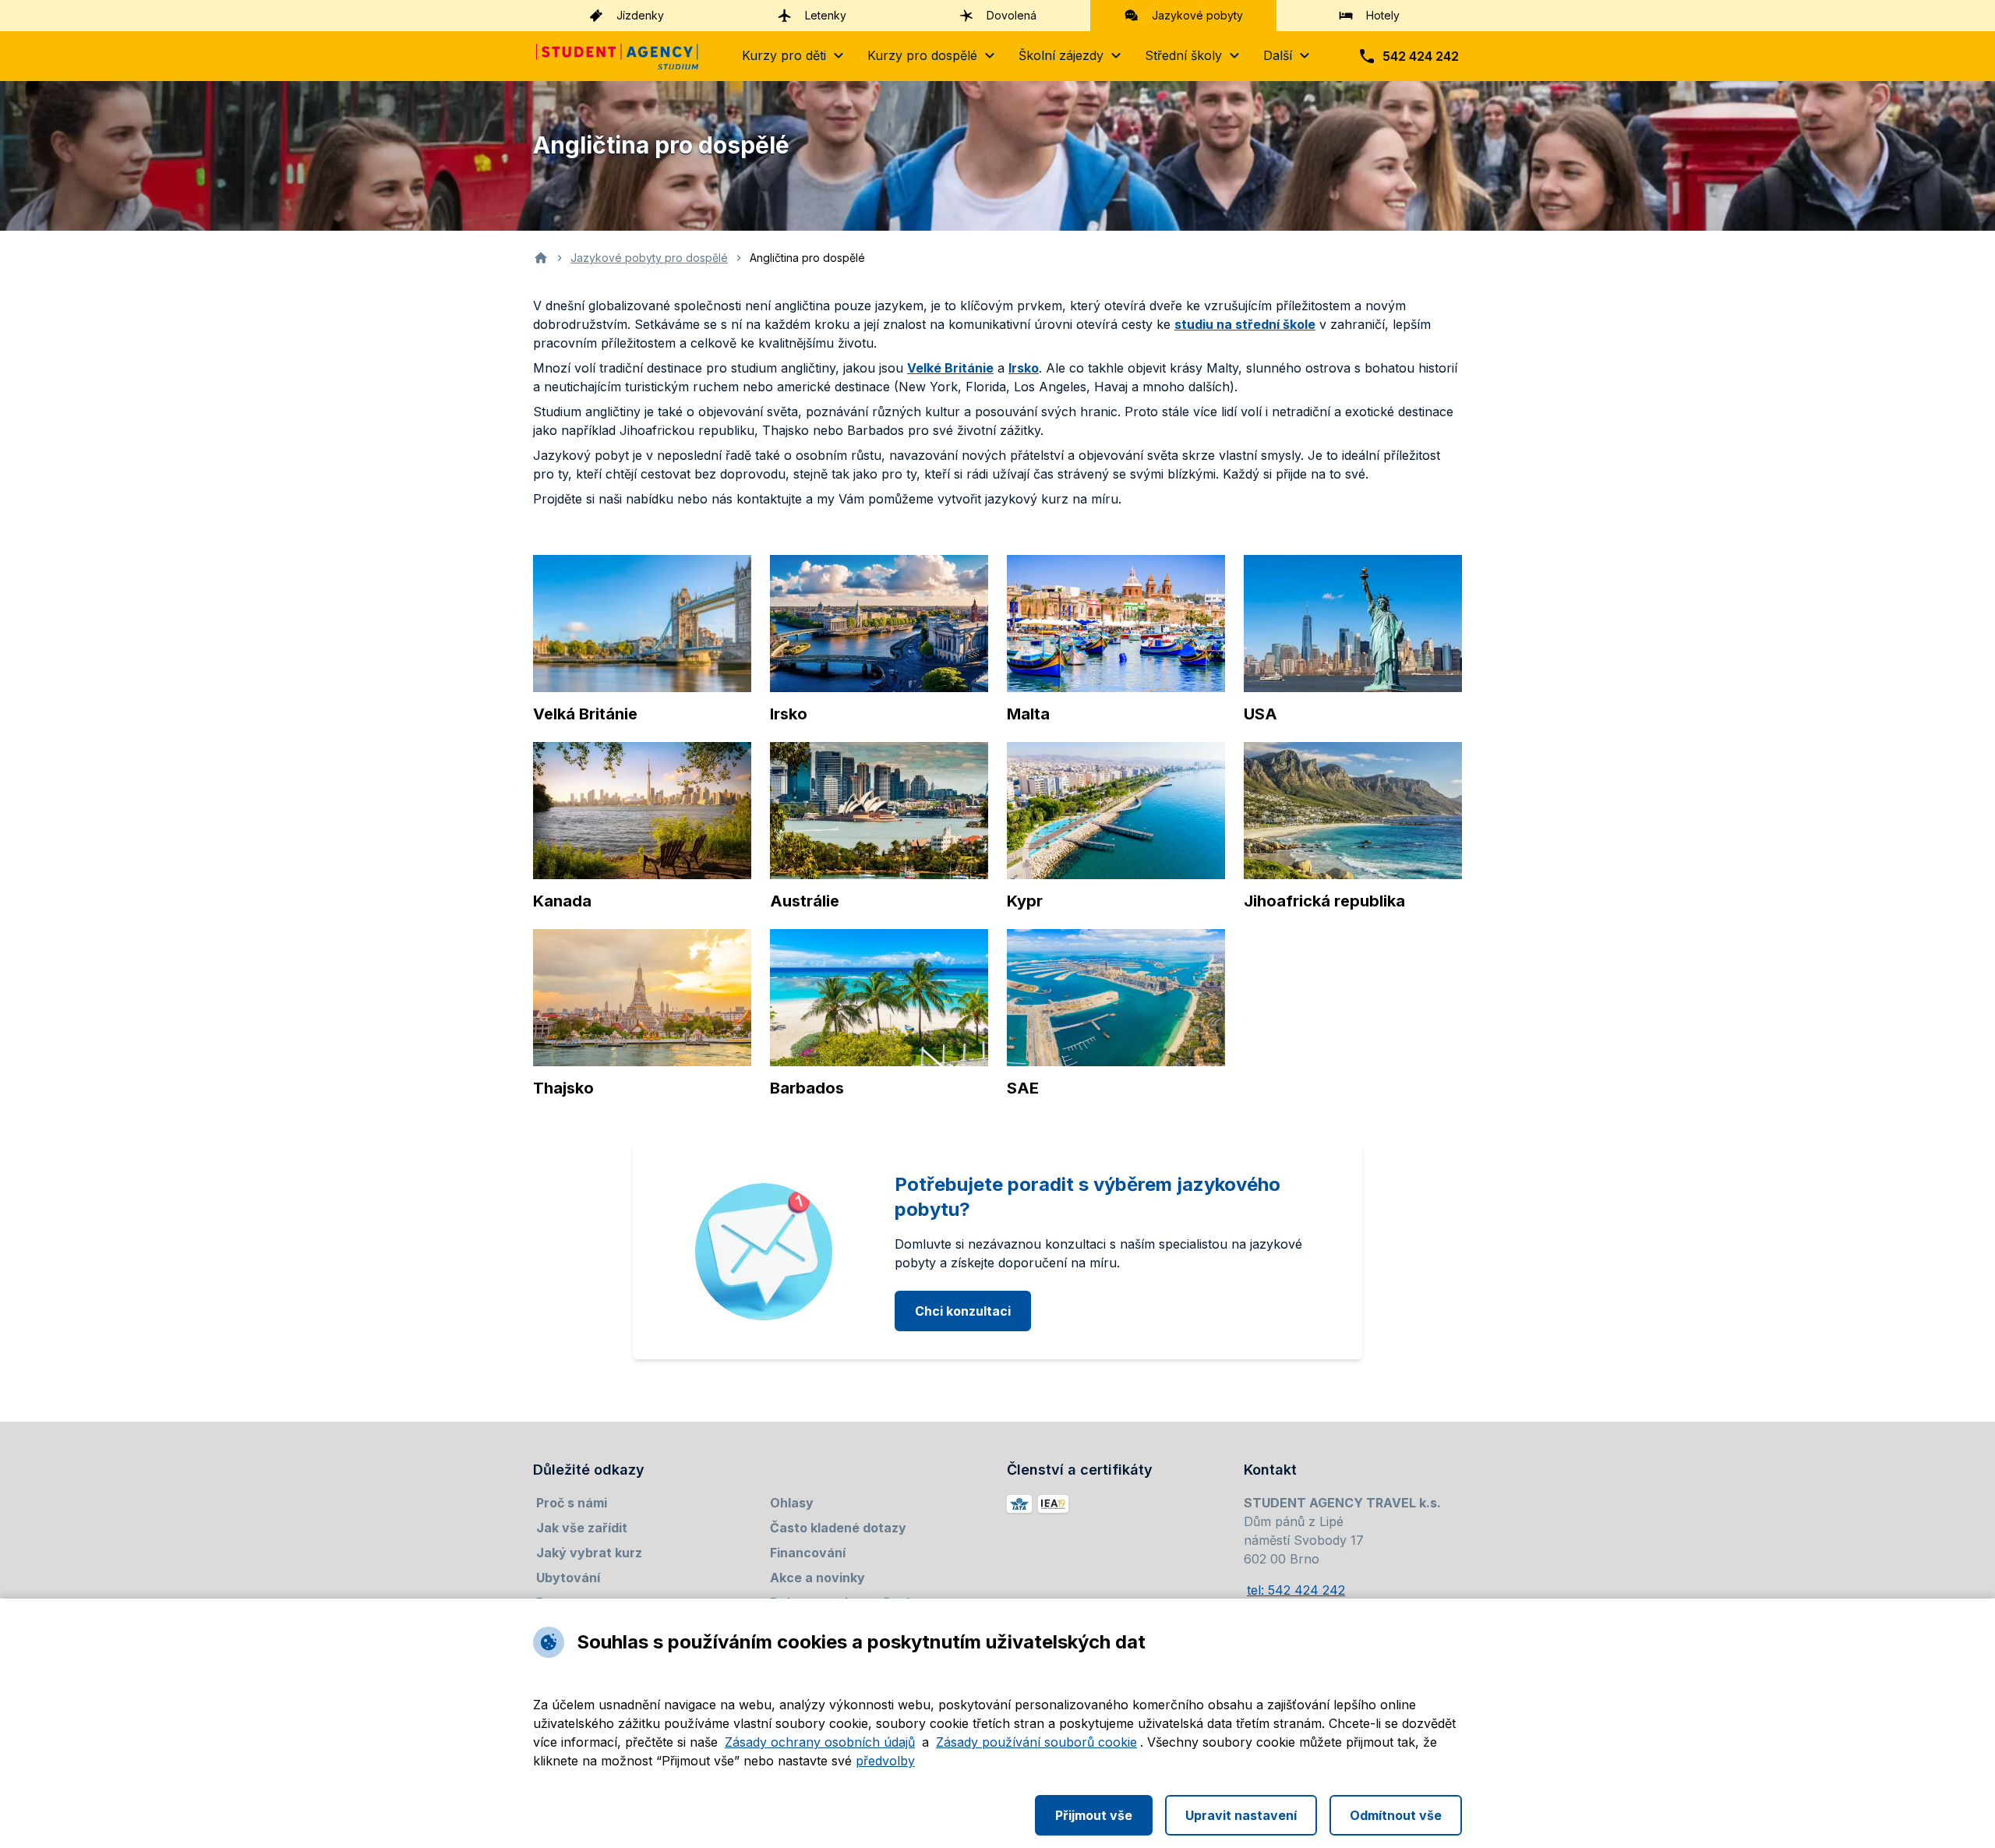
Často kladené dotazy (838, 1528)
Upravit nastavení (1241, 1815)
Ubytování (568, 1578)
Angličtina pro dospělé (807, 258)
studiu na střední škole (1245, 324)
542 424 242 (1421, 56)
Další (1278, 55)
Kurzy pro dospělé (922, 55)
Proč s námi (572, 1503)
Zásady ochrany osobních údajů (820, 1742)
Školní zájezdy (1061, 55)
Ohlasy (792, 1503)
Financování (808, 1553)
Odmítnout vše (1396, 1815)
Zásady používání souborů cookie (1036, 1742)
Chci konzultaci (963, 1311)
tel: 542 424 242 (1296, 1590)
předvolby (885, 1761)
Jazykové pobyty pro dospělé (649, 258)
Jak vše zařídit (582, 1528)
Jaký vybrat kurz (589, 1553)
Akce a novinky (817, 1578)
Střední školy (1183, 55)
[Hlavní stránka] (617, 57)
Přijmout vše (1094, 1815)
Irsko (1024, 368)
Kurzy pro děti (784, 55)
